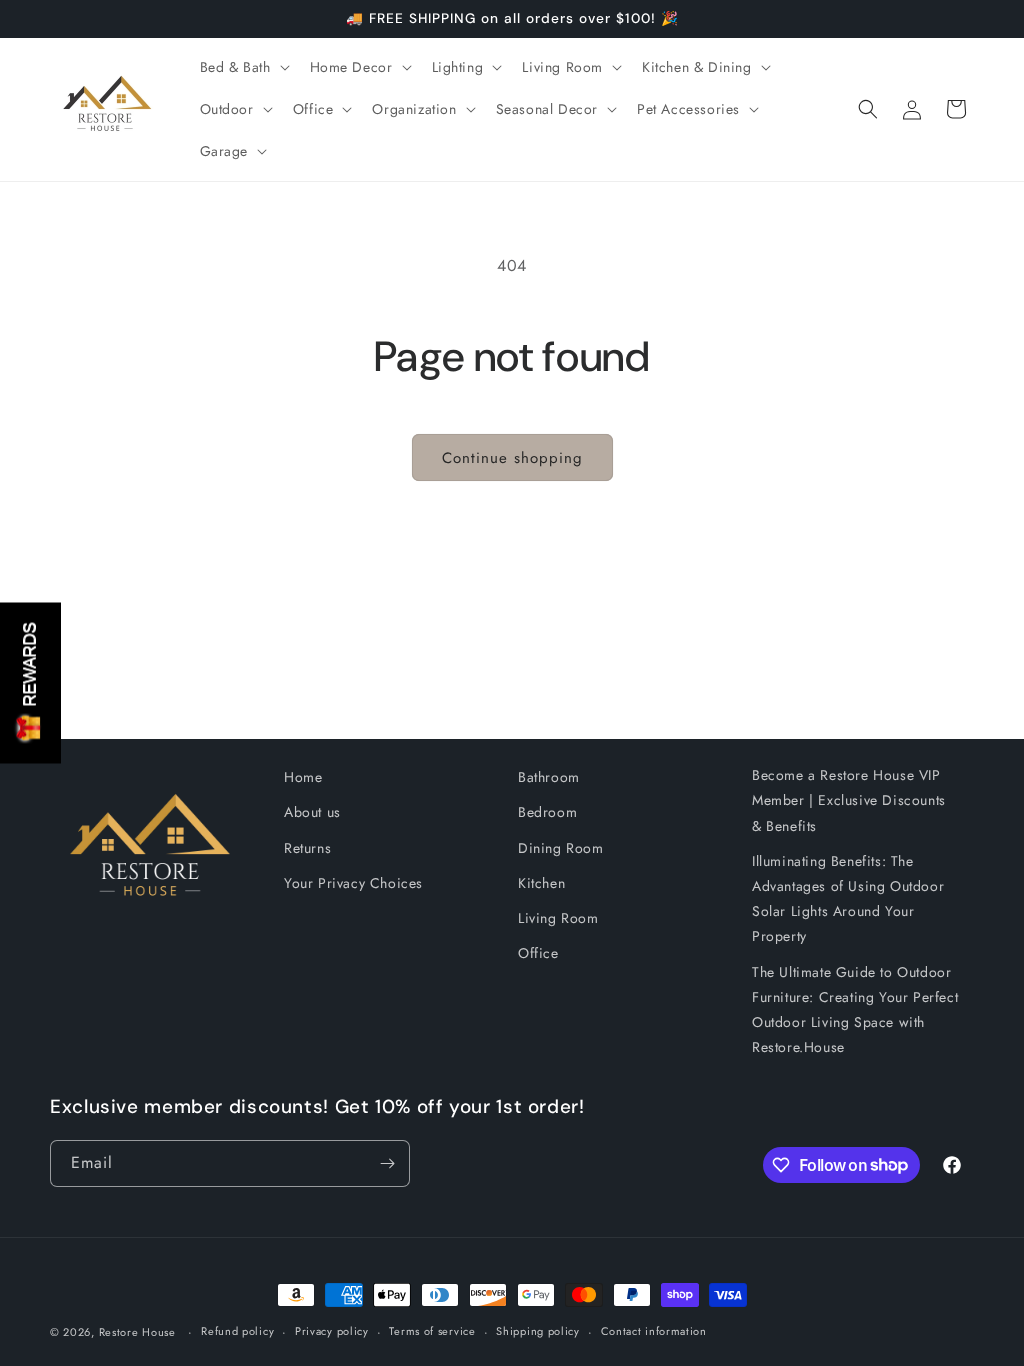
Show (30, 682)
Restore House (137, 1332)
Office (538, 953)
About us (312, 812)
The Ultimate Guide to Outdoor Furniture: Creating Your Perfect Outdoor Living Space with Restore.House (855, 1010)
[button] (243, 67)
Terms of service (432, 1331)
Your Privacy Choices (353, 883)
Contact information (654, 1331)
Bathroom (549, 777)
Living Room (558, 918)
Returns (307, 848)
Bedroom (547, 812)
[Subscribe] (387, 1163)
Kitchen (541, 883)
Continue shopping (512, 458)
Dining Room (561, 848)
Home (303, 777)
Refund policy (237, 1331)
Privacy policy (332, 1331)
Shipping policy (538, 1331)
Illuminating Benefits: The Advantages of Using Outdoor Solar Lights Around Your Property (848, 899)
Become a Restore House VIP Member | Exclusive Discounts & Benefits (849, 800)
